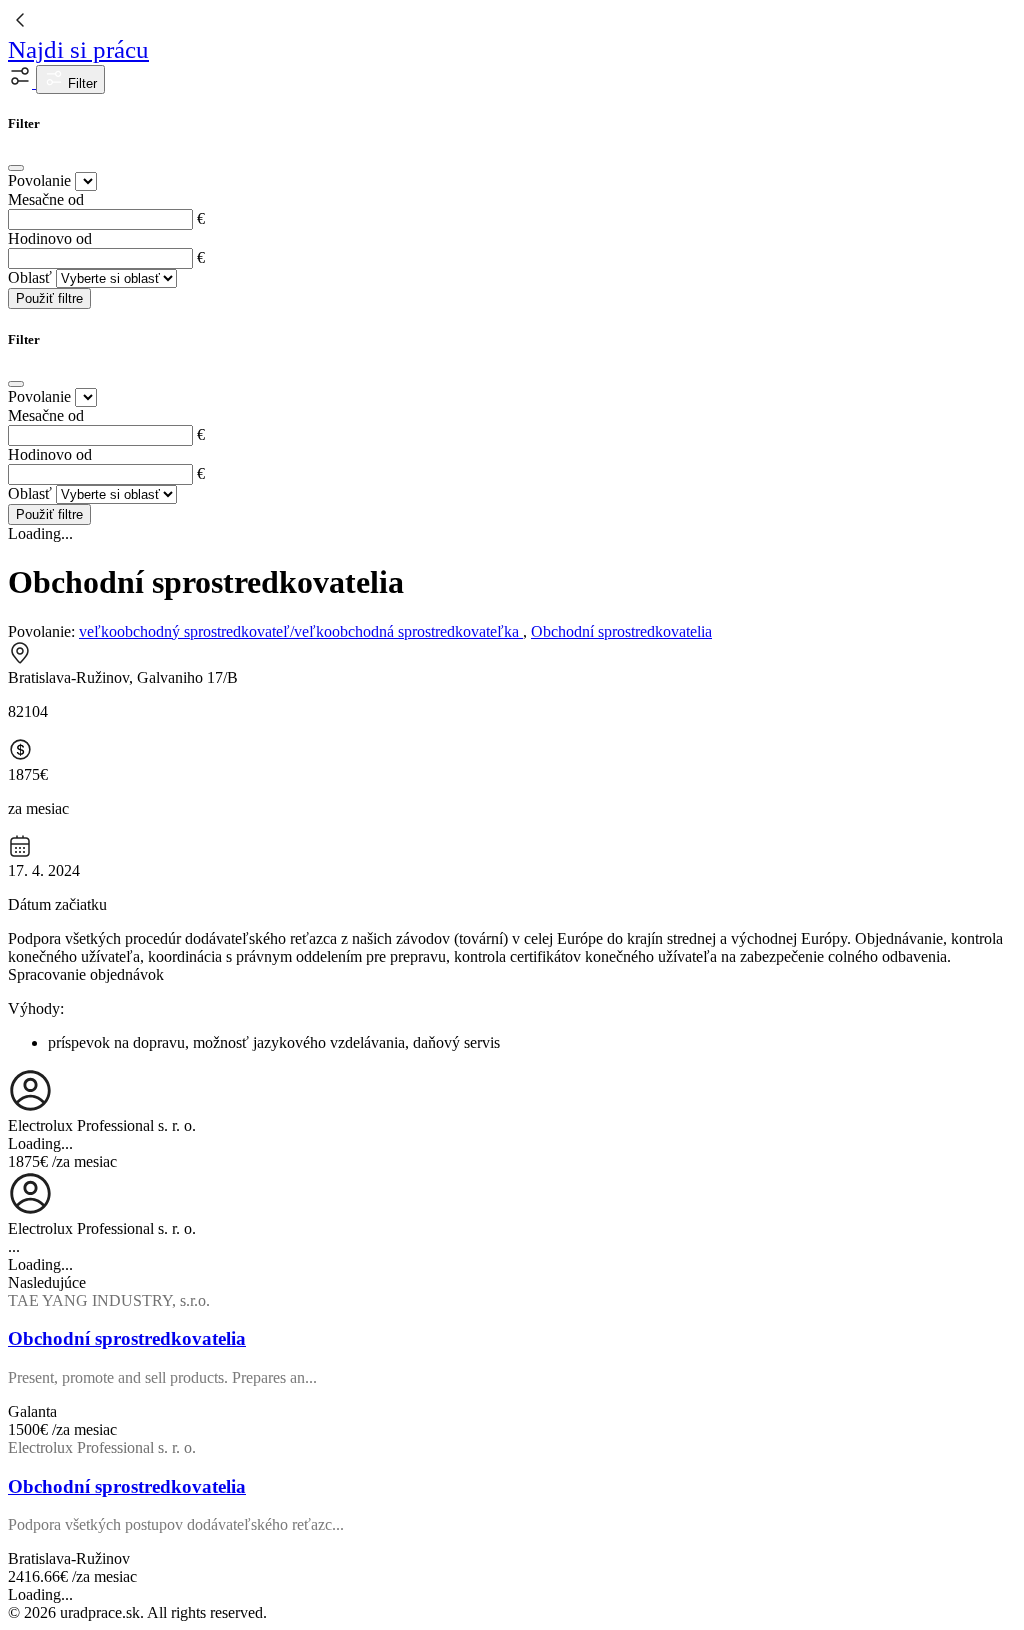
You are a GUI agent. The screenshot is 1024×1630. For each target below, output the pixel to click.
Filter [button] (80, 83)
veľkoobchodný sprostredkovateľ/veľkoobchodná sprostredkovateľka (301, 631)
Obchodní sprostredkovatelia (621, 631)
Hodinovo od (50, 238)
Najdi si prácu (78, 49)
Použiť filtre (49, 298)
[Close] (16, 168)
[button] (22, 82)
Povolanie (39, 180)
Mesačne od (46, 199)
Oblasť (30, 277)
